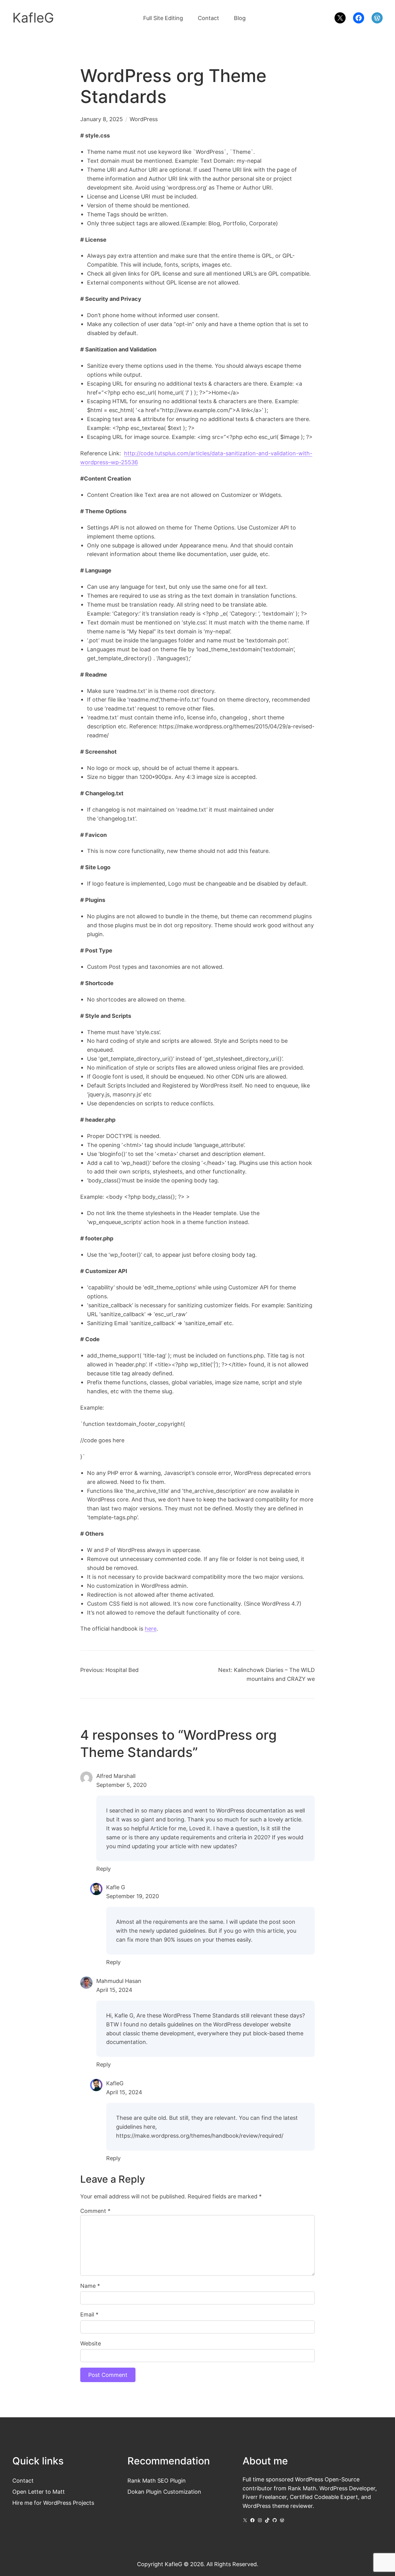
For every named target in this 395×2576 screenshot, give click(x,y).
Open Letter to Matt (39, 2492)
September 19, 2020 (133, 1896)
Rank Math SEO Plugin (157, 2480)
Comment (95, 2211)
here (151, 1628)
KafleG (33, 18)
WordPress (144, 119)
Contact (23, 2480)
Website (91, 2343)
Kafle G (116, 1887)
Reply (104, 1869)
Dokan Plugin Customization (164, 2492)
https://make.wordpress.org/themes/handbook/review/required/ (200, 2136)
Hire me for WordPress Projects (53, 2503)
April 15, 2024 (114, 1990)
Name (90, 2286)
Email (89, 2314)
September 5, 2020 (121, 1785)
